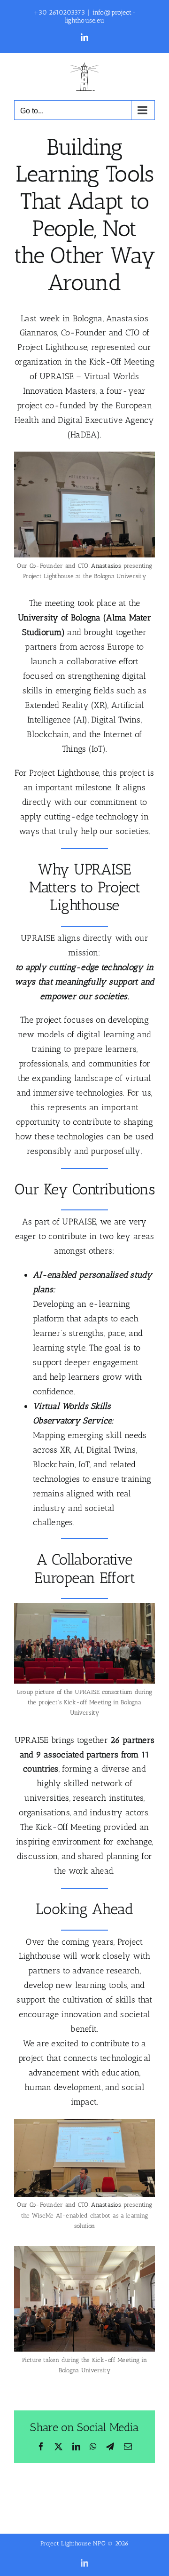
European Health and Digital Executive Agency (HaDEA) (84, 420)
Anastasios (106, 566)
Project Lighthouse (52, 347)
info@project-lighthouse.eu (100, 16)
